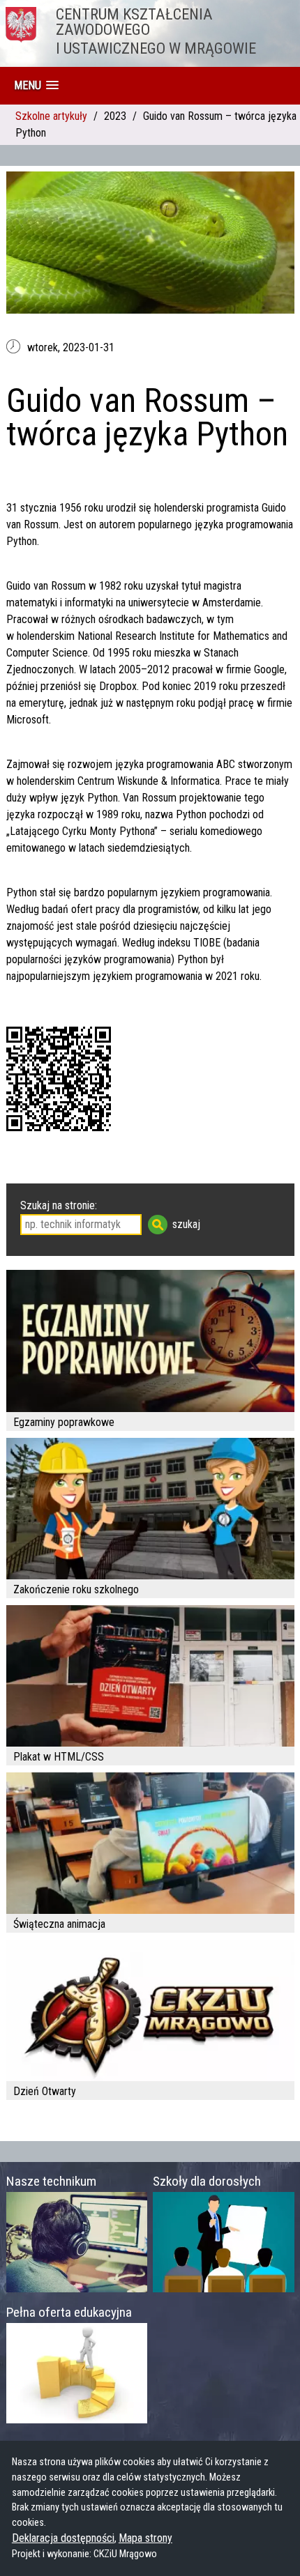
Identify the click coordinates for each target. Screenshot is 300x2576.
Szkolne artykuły (51, 116)
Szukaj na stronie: (59, 1205)
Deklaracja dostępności (63, 2538)
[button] (36, 85)
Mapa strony (145, 2538)
